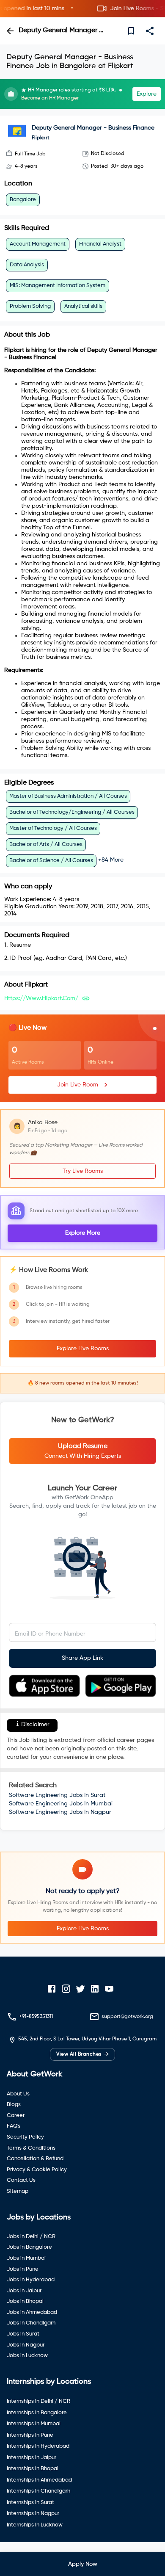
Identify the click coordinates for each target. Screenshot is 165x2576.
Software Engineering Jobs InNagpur (60, 1812)
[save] (131, 31)
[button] (82, 9)
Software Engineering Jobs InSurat (57, 1795)
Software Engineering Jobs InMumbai (61, 1804)
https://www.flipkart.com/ (41, 998)
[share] (150, 31)
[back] (10, 31)
